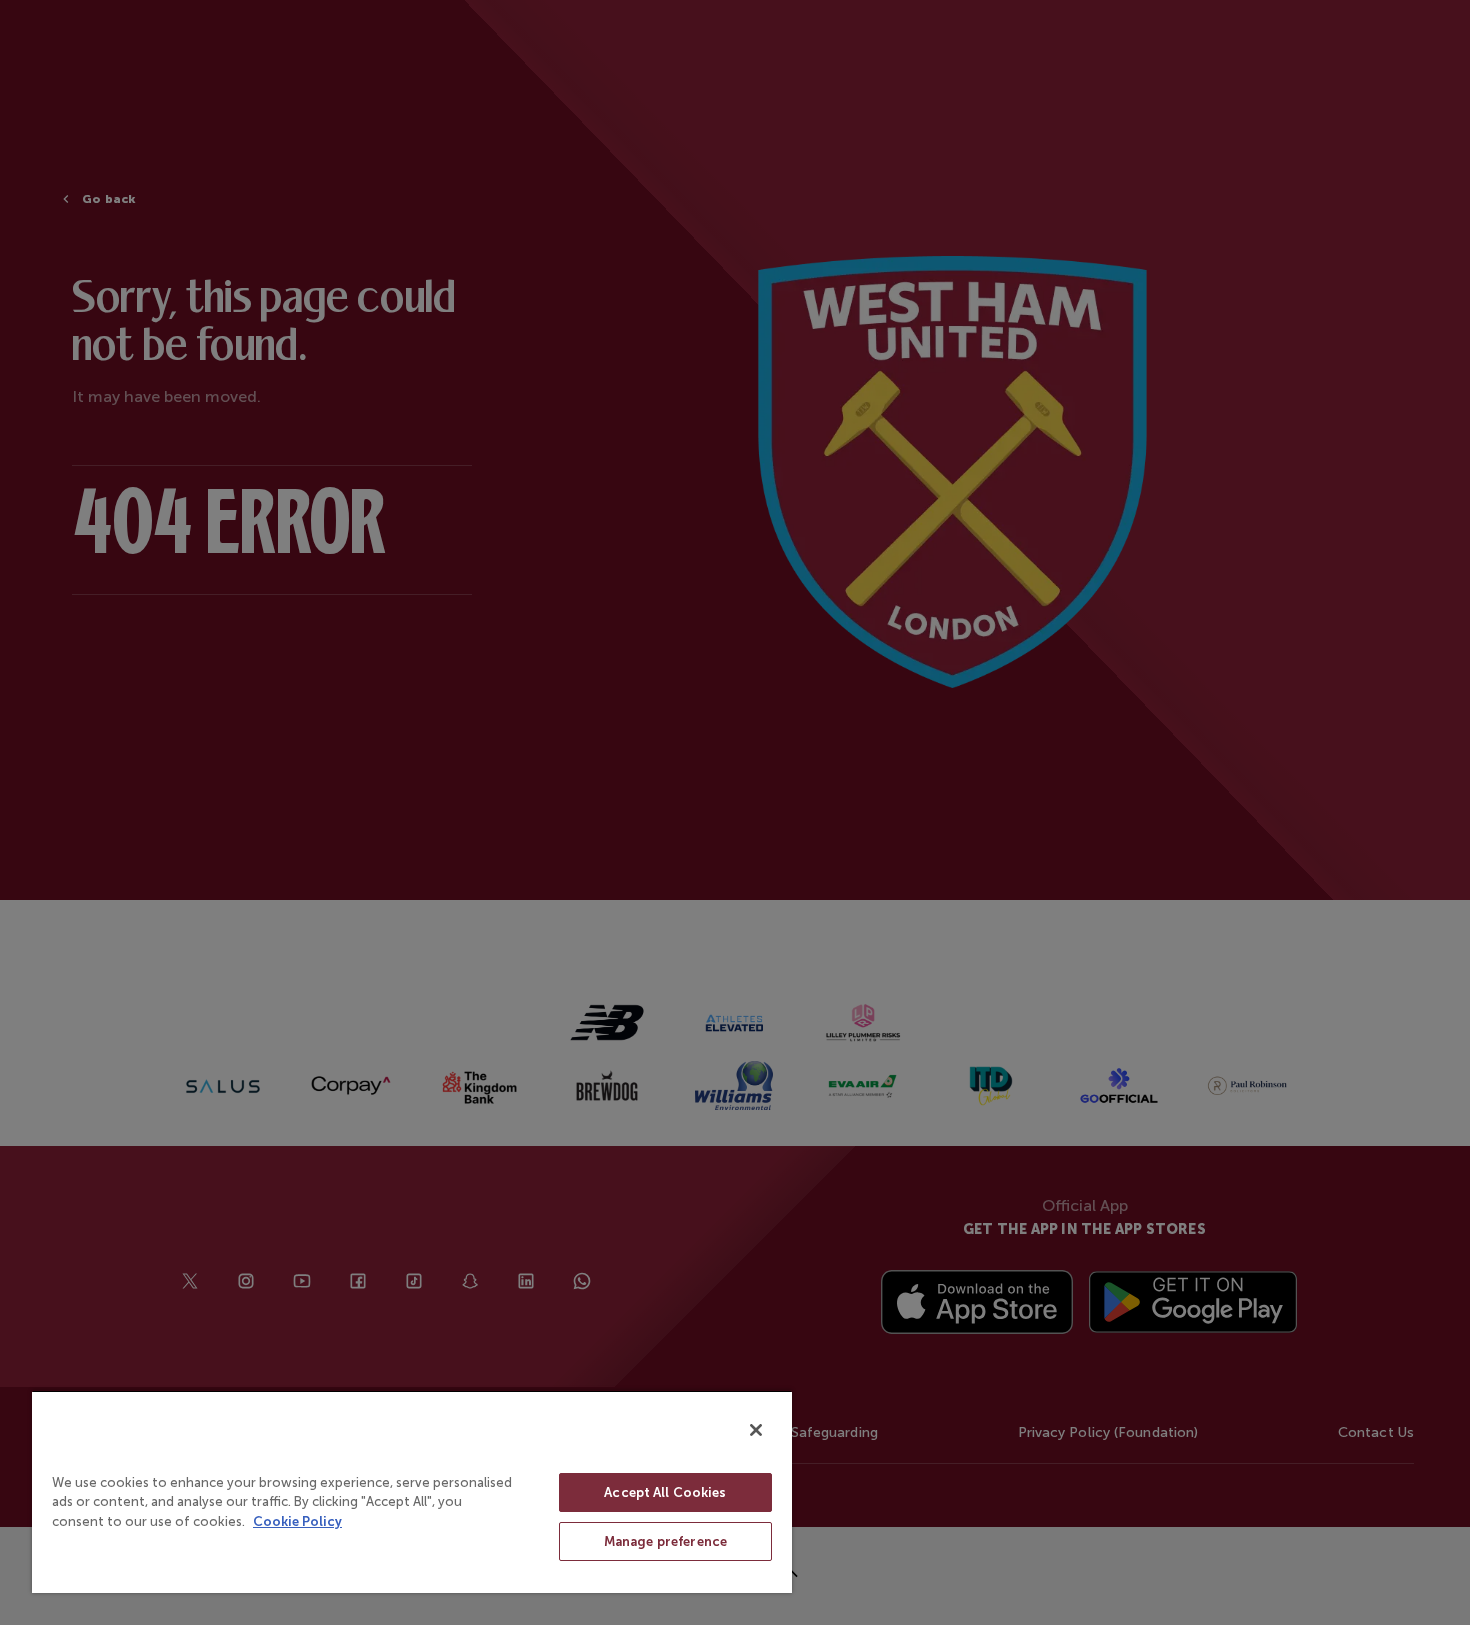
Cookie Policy (297, 1521)
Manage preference (665, 1541)
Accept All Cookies (665, 1492)
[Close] (756, 1430)
